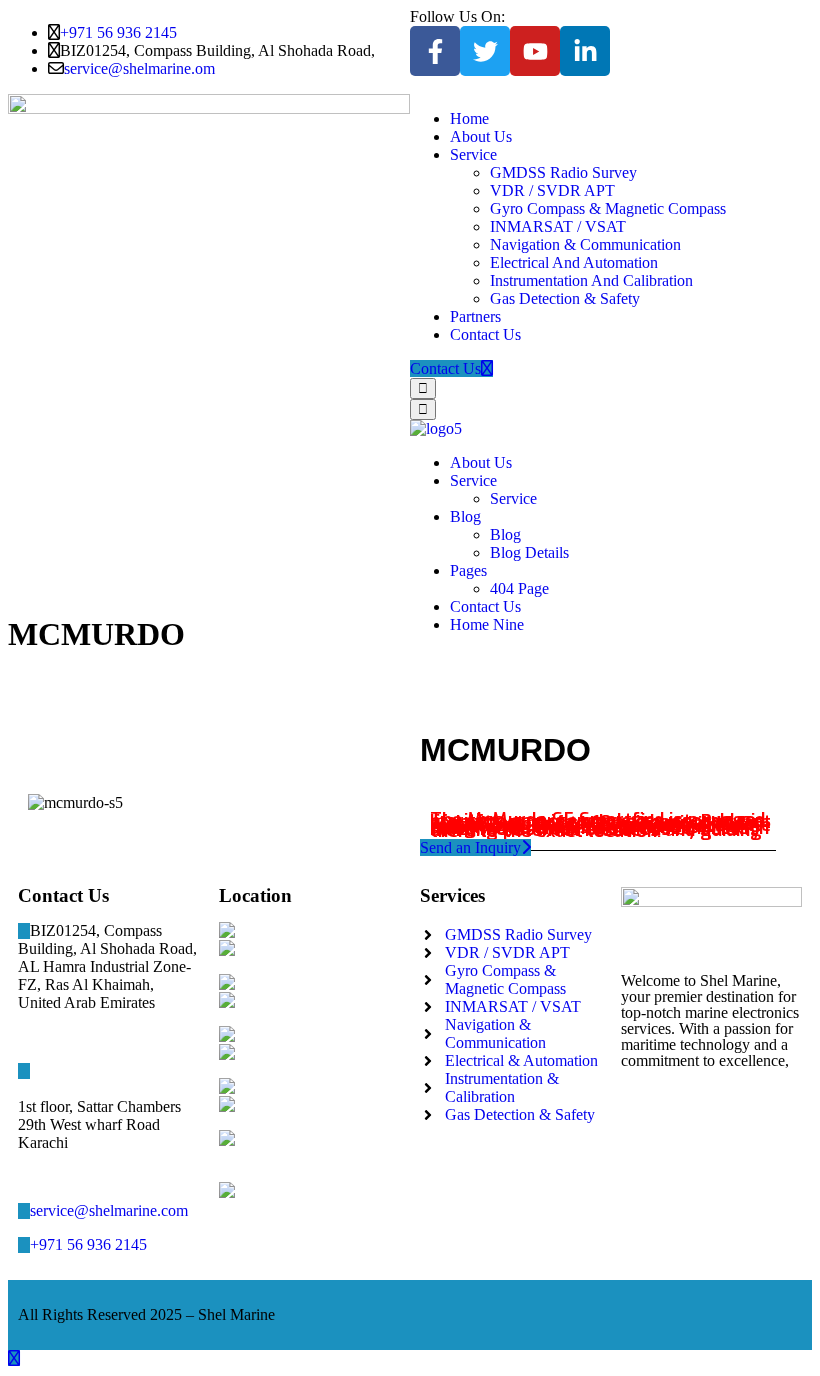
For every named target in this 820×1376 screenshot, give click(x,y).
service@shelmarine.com (109, 1210)
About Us (481, 136)
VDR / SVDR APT (552, 190)
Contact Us (485, 334)
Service (473, 154)
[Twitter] (485, 51)
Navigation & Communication (585, 244)
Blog (465, 516)
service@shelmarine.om (139, 68)
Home (469, 118)
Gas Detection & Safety (565, 298)
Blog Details (529, 552)
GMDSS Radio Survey (563, 172)
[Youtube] (535, 51)
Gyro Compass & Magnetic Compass (608, 208)
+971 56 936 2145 (118, 32)
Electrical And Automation (574, 262)
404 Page (519, 588)
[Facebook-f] (435, 51)
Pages (468, 570)
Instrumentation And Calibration (591, 280)
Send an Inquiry (470, 847)
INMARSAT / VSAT (558, 226)
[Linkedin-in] (585, 51)
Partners (475, 316)
